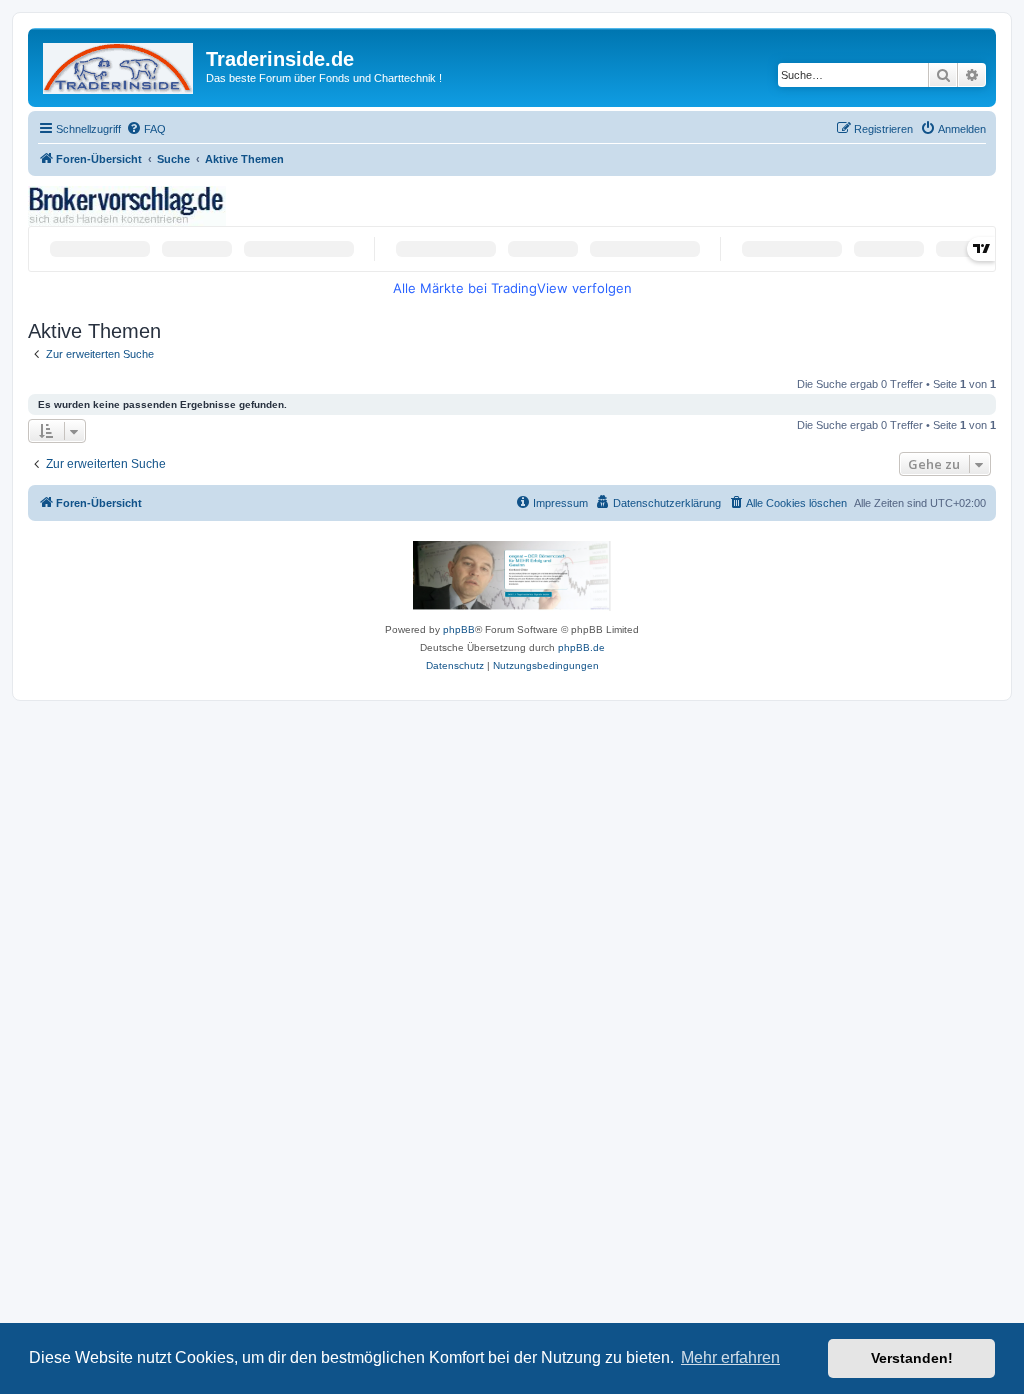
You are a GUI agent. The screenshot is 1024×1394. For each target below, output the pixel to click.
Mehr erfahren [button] (730, 1357)
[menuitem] (146, 129)
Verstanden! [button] (912, 1358)
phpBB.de (581, 647)
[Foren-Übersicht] (119, 64)
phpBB (459, 629)
